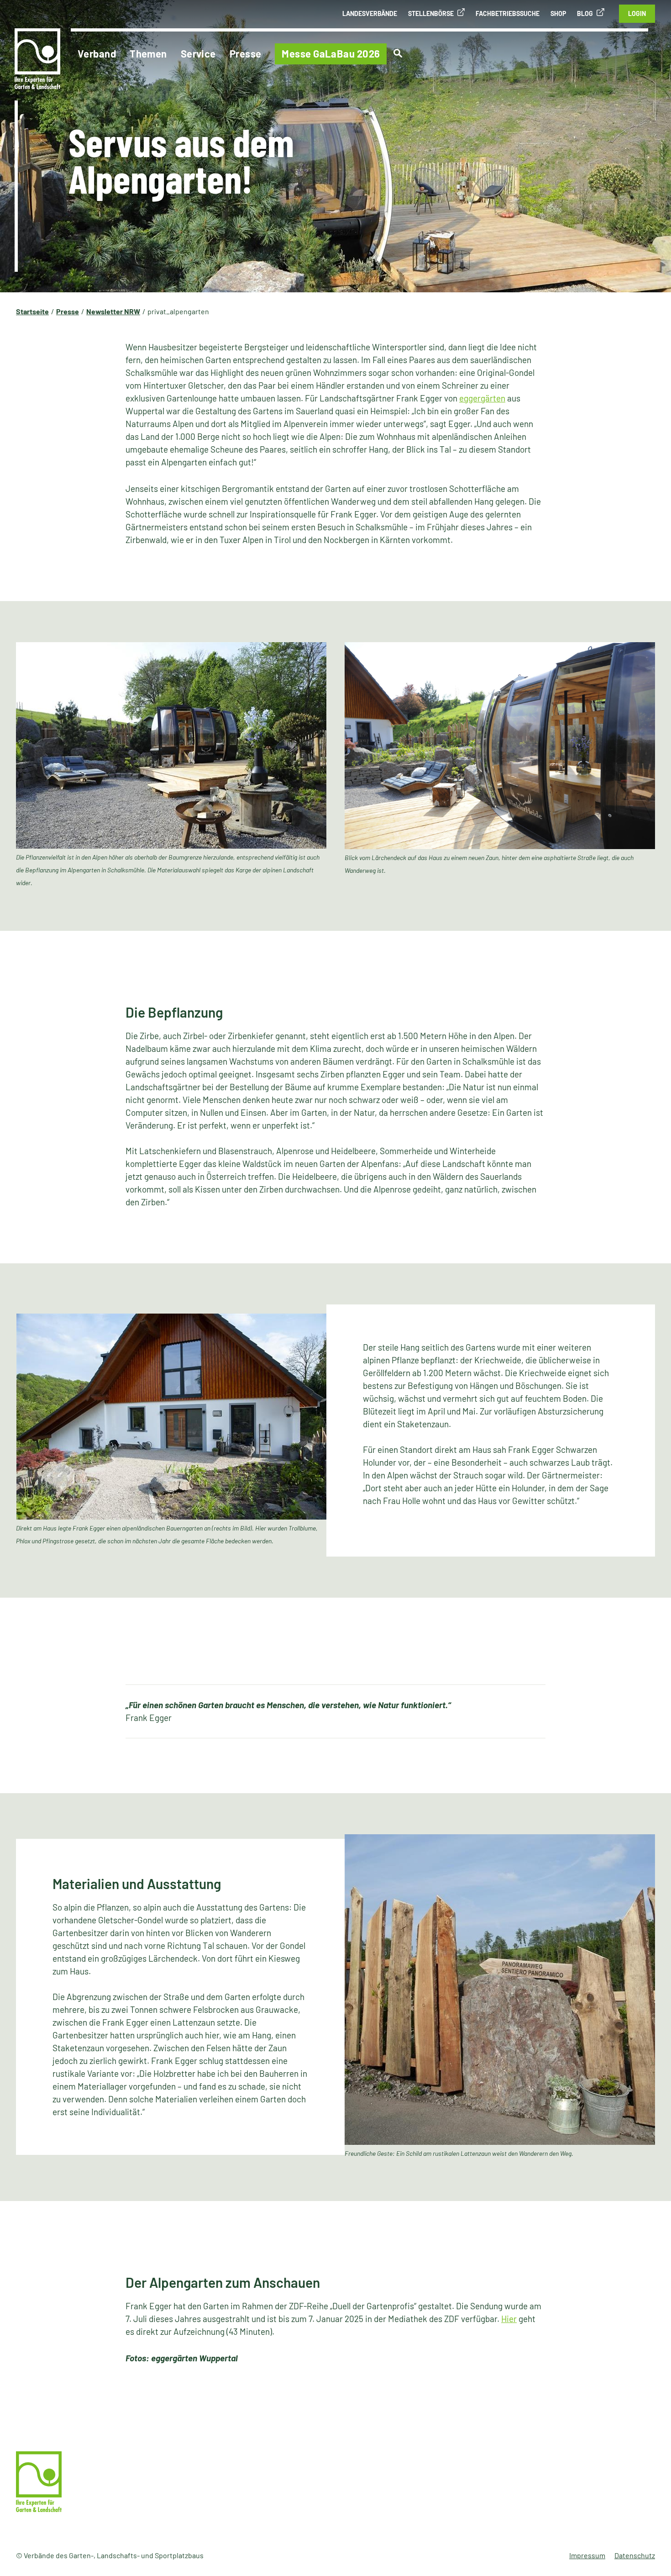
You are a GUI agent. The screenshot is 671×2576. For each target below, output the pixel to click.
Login (637, 13)
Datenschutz (635, 2555)
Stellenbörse (431, 13)
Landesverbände (370, 13)
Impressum (587, 2555)
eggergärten (482, 398)
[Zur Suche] (398, 53)
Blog (585, 13)
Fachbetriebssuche (508, 13)
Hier (509, 2319)
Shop (558, 13)
